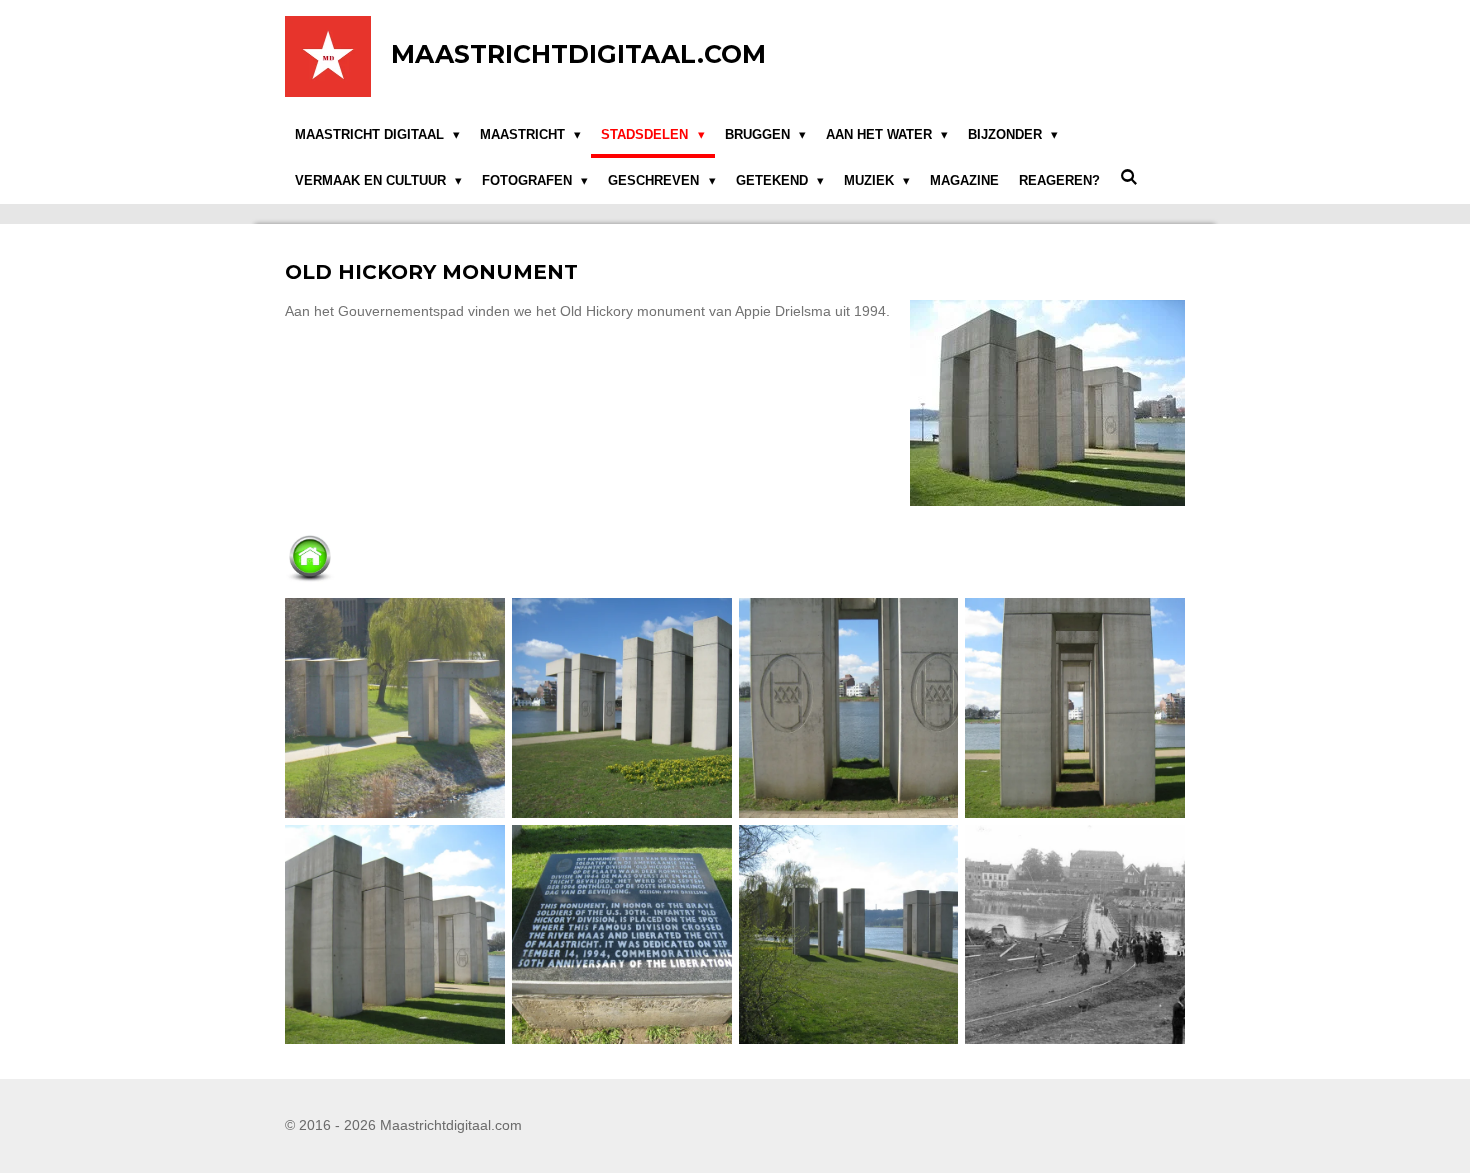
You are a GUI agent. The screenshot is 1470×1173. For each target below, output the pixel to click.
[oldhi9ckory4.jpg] (621, 707)
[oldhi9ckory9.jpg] (848, 934)
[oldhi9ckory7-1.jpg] (395, 934)
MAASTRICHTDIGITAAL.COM (578, 54)
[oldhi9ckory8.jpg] (621, 934)
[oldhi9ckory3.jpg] (395, 707)
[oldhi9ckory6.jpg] (1075, 707)
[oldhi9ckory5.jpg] (848, 707)
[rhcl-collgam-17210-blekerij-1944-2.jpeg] (1075, 934)
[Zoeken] (1129, 177)
